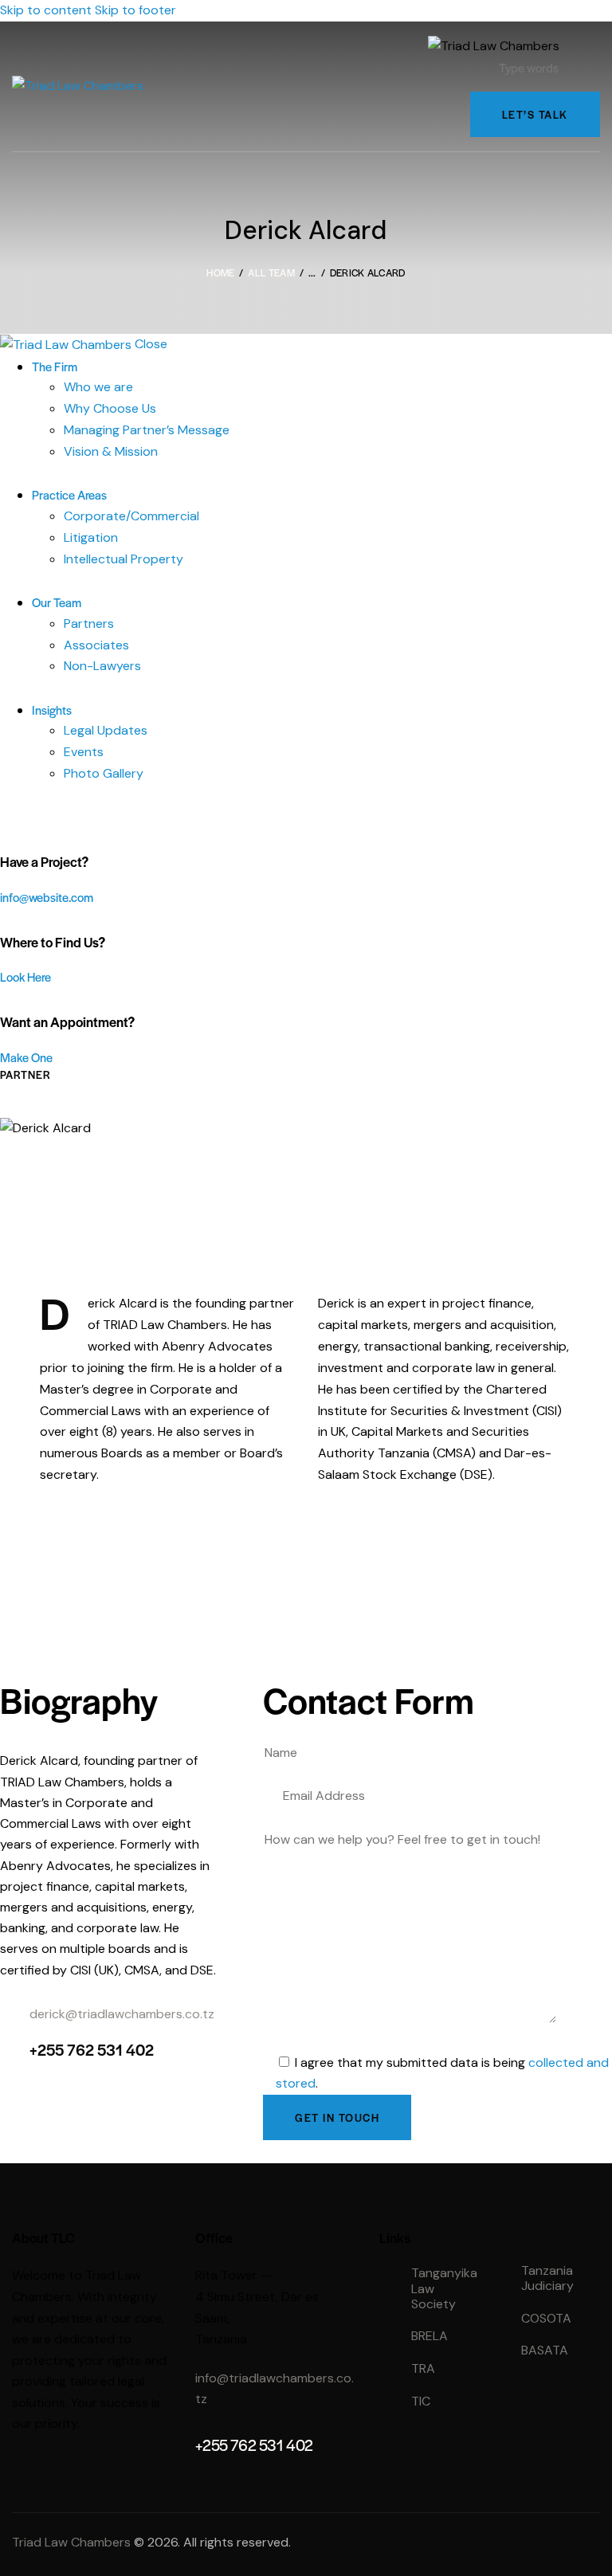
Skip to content (46, 10)
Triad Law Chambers (71, 2542)
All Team (271, 272)
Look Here (25, 976)
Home (220, 272)
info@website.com (47, 897)
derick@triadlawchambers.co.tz (122, 2014)
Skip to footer (135, 10)
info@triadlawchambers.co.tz (275, 2389)
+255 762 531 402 (92, 2050)
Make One (26, 1057)
